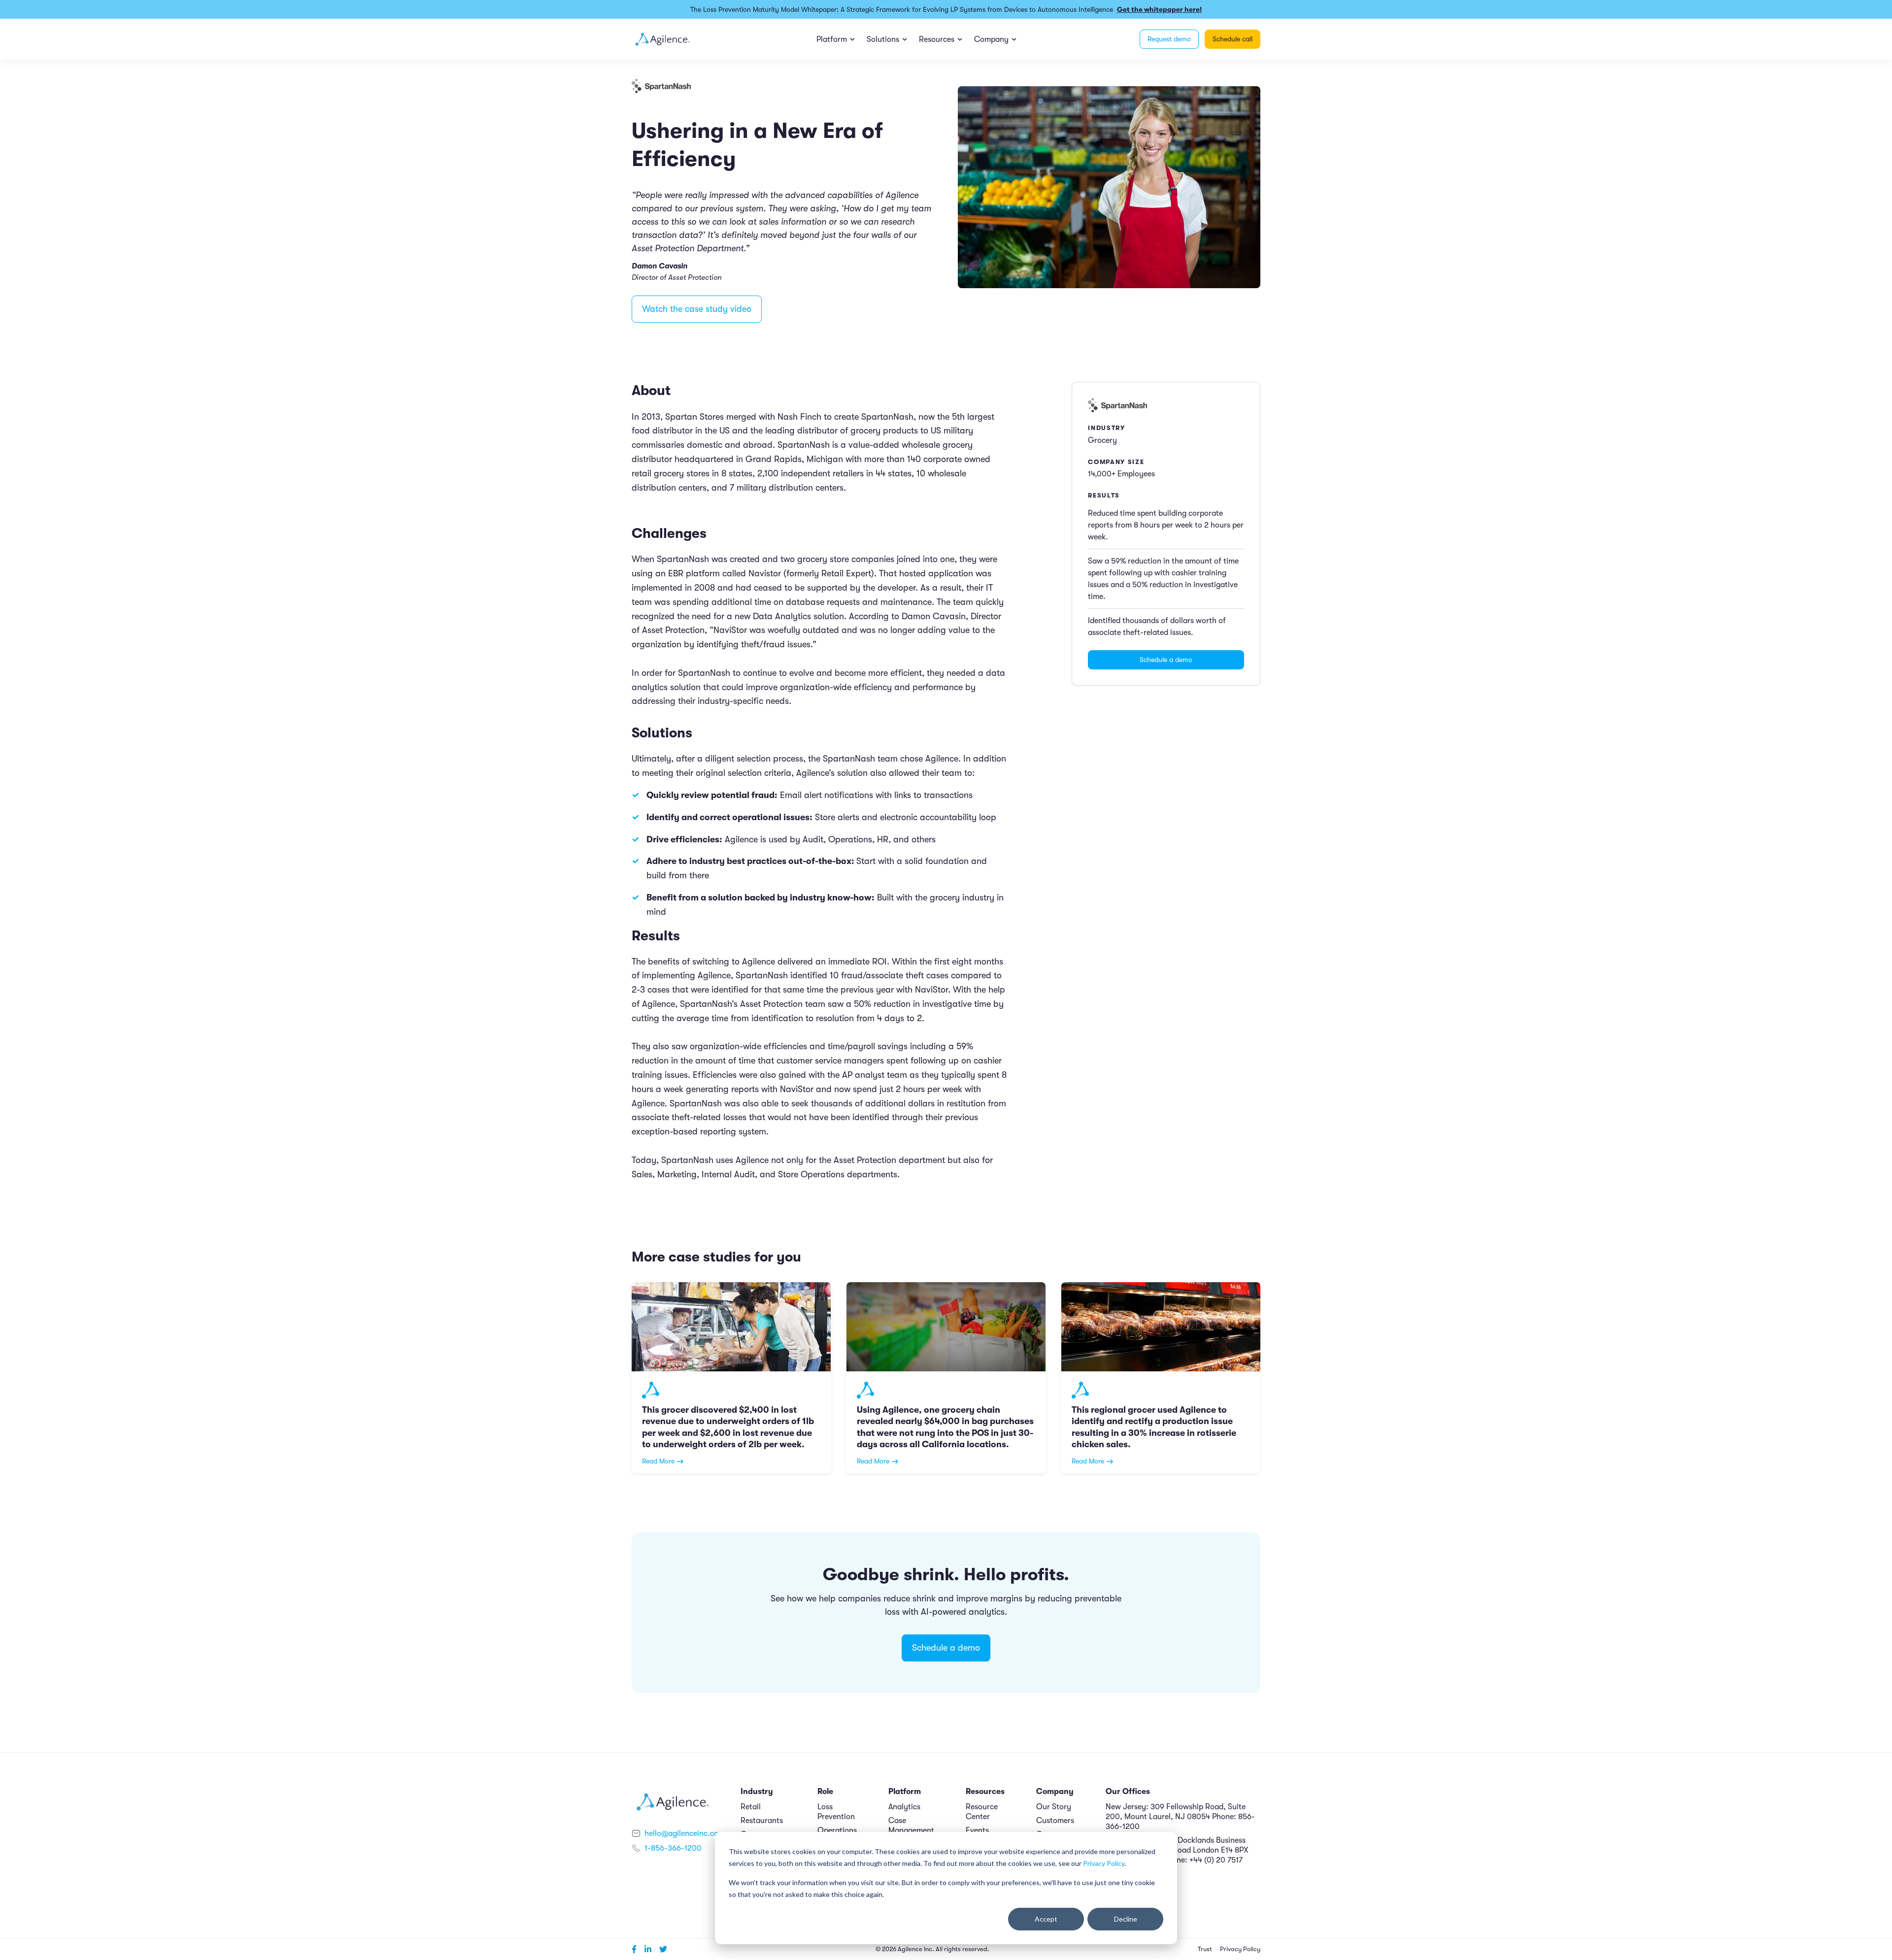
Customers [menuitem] (1055, 1821)
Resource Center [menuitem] (982, 1812)
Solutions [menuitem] (883, 39)
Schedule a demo (1166, 660)
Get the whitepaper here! (1159, 9)
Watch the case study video (697, 309)
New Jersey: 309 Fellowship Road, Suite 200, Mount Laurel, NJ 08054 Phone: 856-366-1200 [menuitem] (1180, 1817)
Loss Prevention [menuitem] (836, 1812)
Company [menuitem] (991, 39)
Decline (1126, 1919)
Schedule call (1233, 39)
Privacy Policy (1104, 1863)
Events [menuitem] (977, 1830)
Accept (1046, 1919)
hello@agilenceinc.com (685, 1833)
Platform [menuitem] (832, 39)
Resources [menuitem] (937, 39)
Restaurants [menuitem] (762, 1821)
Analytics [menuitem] (904, 1807)
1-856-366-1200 (673, 1848)
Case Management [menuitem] (911, 1826)
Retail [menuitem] (751, 1807)
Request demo (1169, 39)
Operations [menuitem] (837, 1830)
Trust (1205, 1949)
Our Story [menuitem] (1054, 1807)
